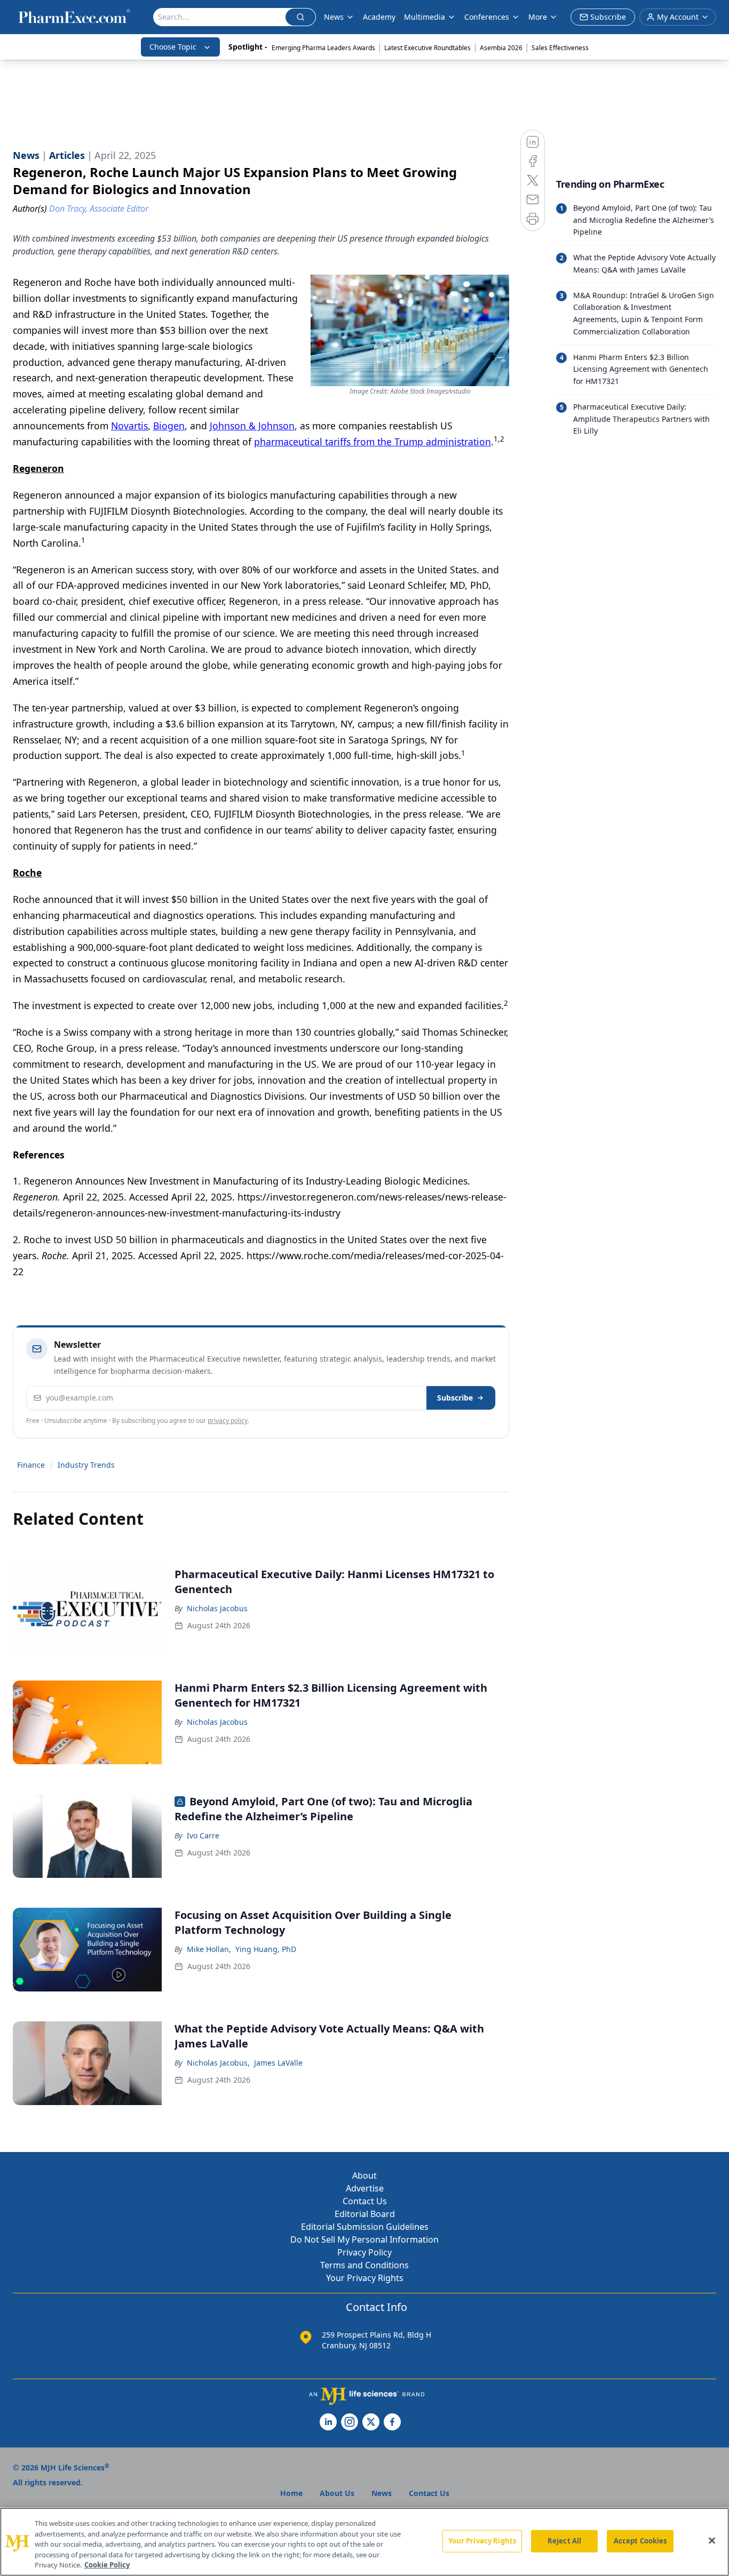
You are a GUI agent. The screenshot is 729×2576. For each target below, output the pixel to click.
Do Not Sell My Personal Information (364, 2239)
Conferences (487, 17)
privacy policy (228, 1421)
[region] (364, 2542)
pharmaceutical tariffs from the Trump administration (373, 442)
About (364, 2175)
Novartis (129, 426)
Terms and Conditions (364, 2265)
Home (291, 2493)
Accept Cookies (640, 2541)
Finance (31, 1465)
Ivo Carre (203, 1835)
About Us (337, 2493)
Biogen (169, 426)
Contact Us (365, 2201)
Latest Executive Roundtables (427, 48)
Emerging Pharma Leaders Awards (323, 48)
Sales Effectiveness (560, 48)
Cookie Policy (107, 2565)
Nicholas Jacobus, (218, 2063)
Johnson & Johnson (252, 426)
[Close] (712, 2541)
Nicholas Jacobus (217, 1608)
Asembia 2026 (501, 48)
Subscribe (455, 1398)
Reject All (564, 2541)
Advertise (365, 2188)
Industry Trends (86, 1465)
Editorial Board (365, 2214)
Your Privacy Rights (365, 2278)
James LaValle (278, 2063)
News (334, 17)
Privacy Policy (364, 2252)
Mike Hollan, (209, 1949)
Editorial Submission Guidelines (365, 2227)
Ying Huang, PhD (266, 1949)
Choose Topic (173, 47)
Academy (379, 17)
